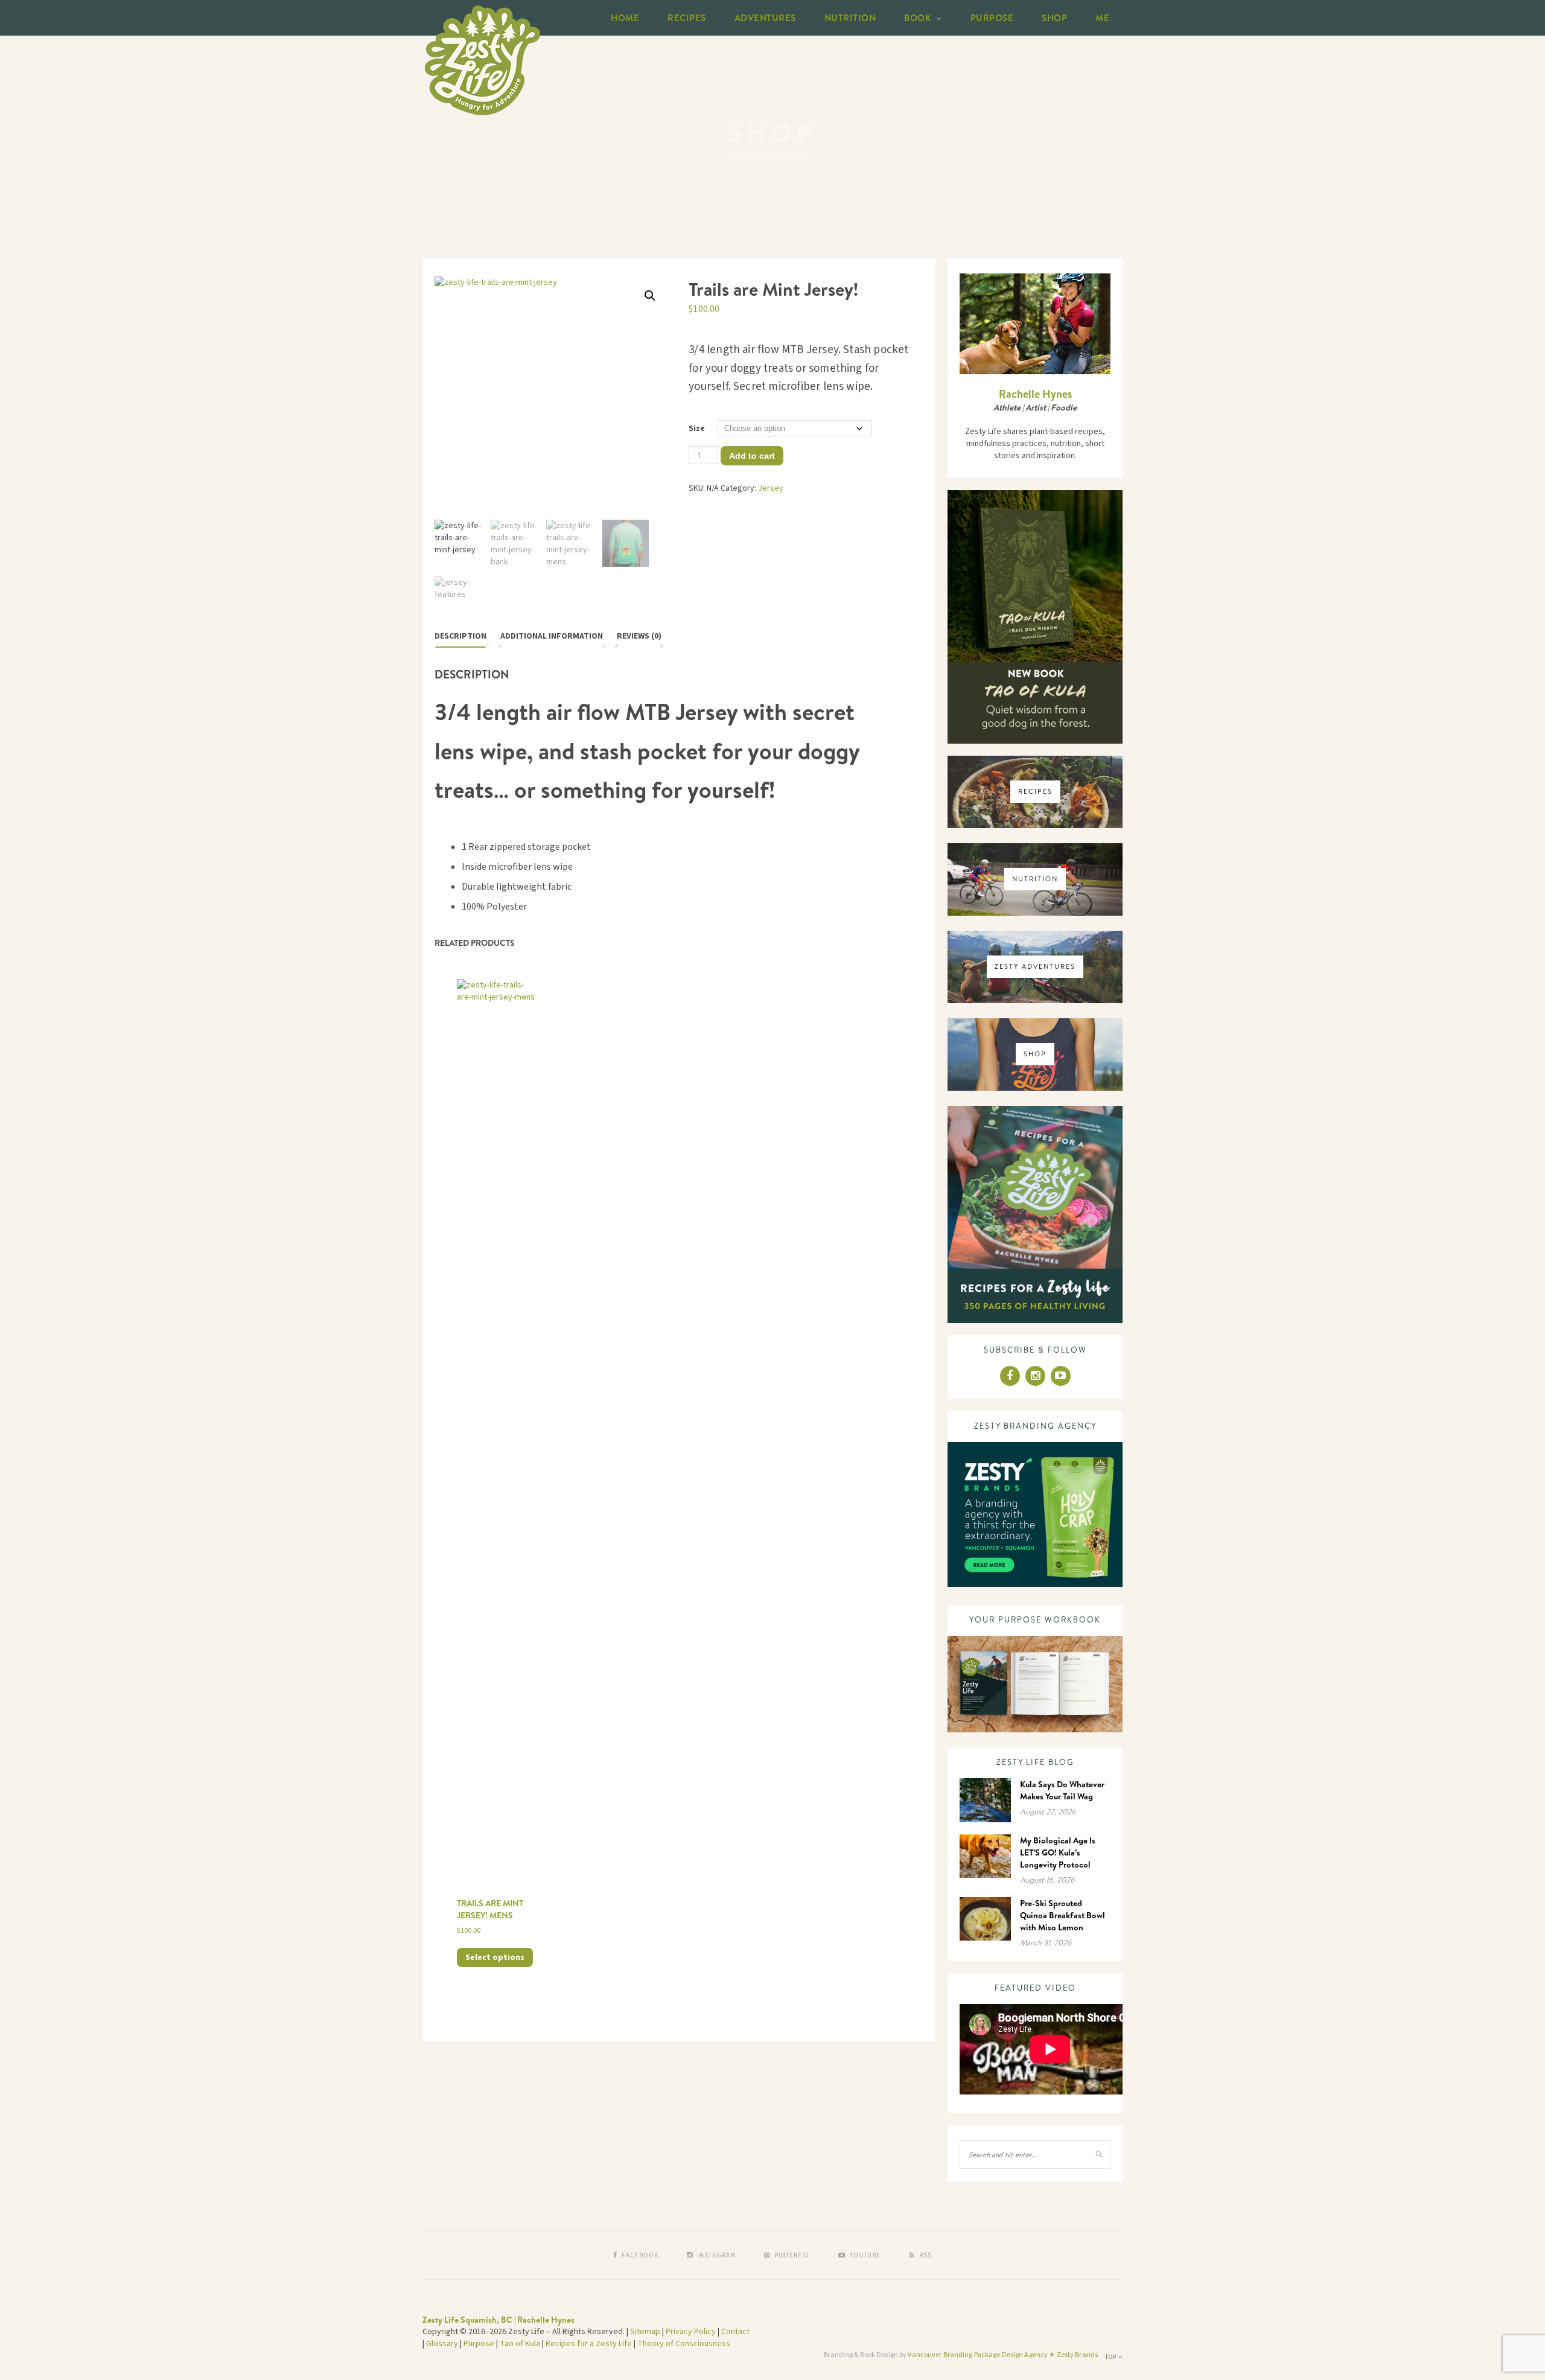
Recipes (687, 18)
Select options (495, 1957)
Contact (735, 2332)
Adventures (765, 18)
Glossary (442, 2344)
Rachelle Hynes (1035, 394)
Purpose (992, 18)
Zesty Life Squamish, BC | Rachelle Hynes (499, 2320)
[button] (650, 296)
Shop (1054, 18)
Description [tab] (460, 636)
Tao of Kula (520, 2344)
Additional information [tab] (552, 636)
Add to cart (752, 456)
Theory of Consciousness (684, 2344)
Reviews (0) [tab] (639, 636)
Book (918, 18)
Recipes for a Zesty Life (589, 2344)
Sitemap (645, 2332)
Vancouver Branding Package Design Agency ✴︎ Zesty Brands (1003, 2355)
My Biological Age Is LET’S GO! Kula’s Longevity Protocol (1058, 1852)
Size (697, 429)
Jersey (771, 488)
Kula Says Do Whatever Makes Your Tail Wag (1062, 1790)
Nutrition (850, 18)
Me (1102, 18)
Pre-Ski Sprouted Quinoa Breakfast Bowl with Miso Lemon (1062, 1915)
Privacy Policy (691, 2332)
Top (1112, 2357)
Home (625, 18)
